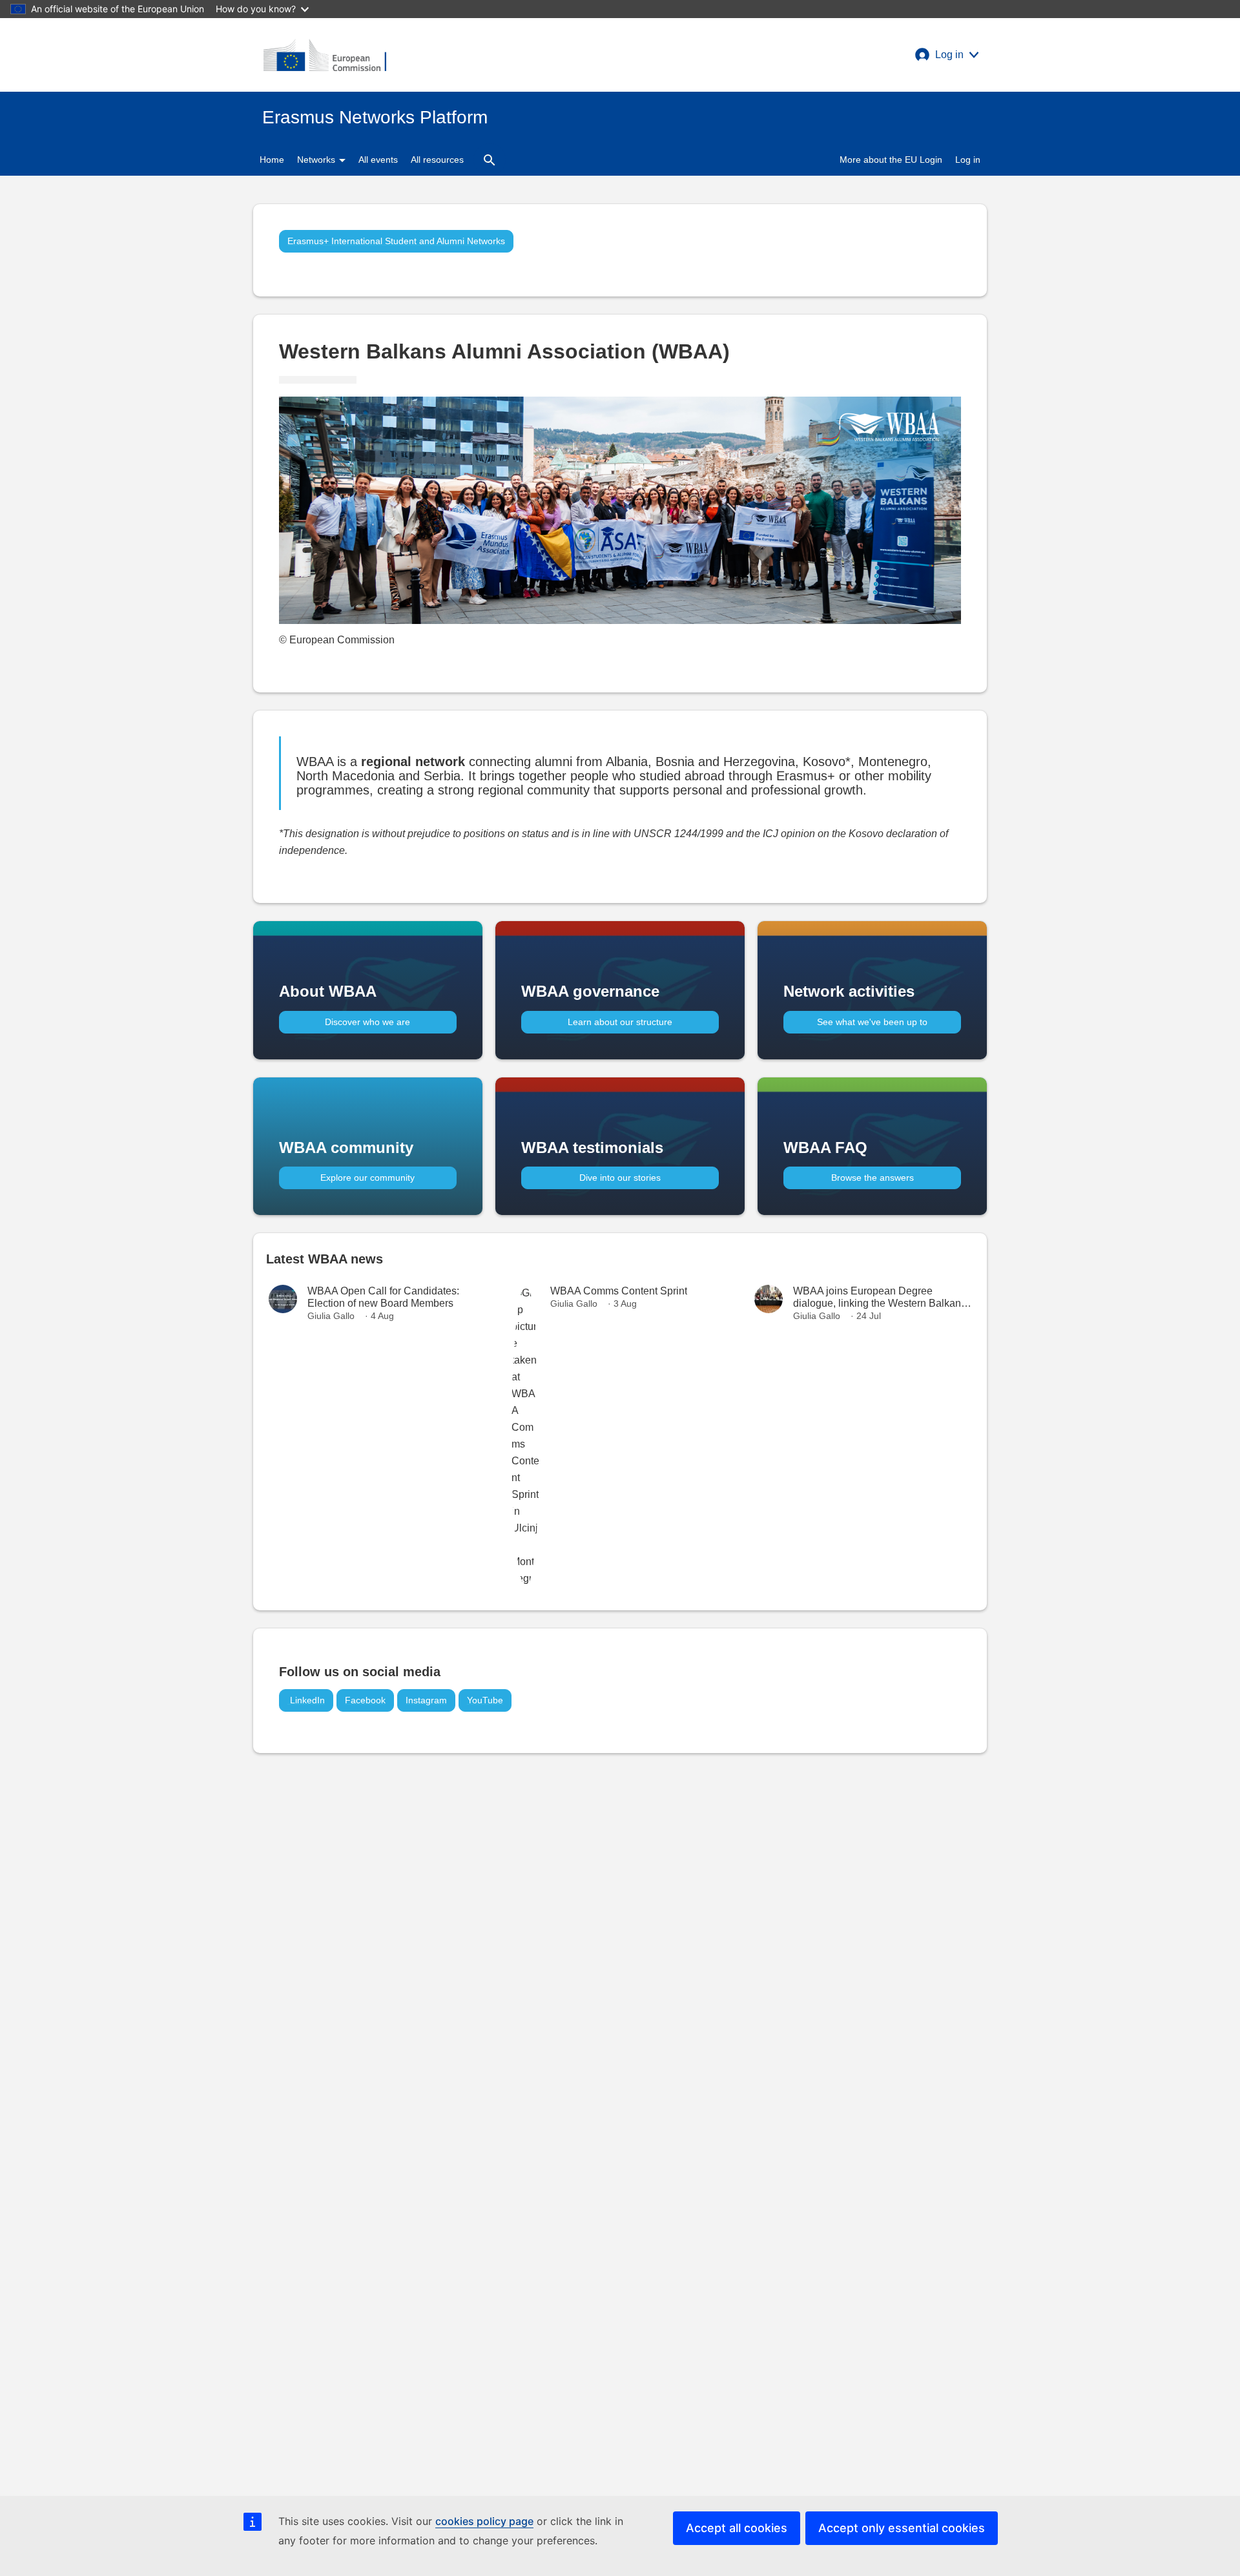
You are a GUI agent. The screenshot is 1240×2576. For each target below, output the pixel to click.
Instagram (426, 1700)
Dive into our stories (620, 1178)
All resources (437, 160)
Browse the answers (873, 1178)
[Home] (325, 55)
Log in (968, 160)
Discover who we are (367, 1022)
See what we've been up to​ (872, 1022)
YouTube (485, 1700)
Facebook (365, 1700)
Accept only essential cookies (902, 2528)
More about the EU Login (891, 160)
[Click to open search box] (490, 160)
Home (272, 160)
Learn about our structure (620, 1022)
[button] (947, 55)
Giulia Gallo (331, 1316)
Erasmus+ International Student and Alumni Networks (396, 241)
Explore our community (367, 1178)
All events (378, 160)
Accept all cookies (737, 2528)
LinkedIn (306, 1700)
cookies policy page (484, 2521)
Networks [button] (317, 160)
